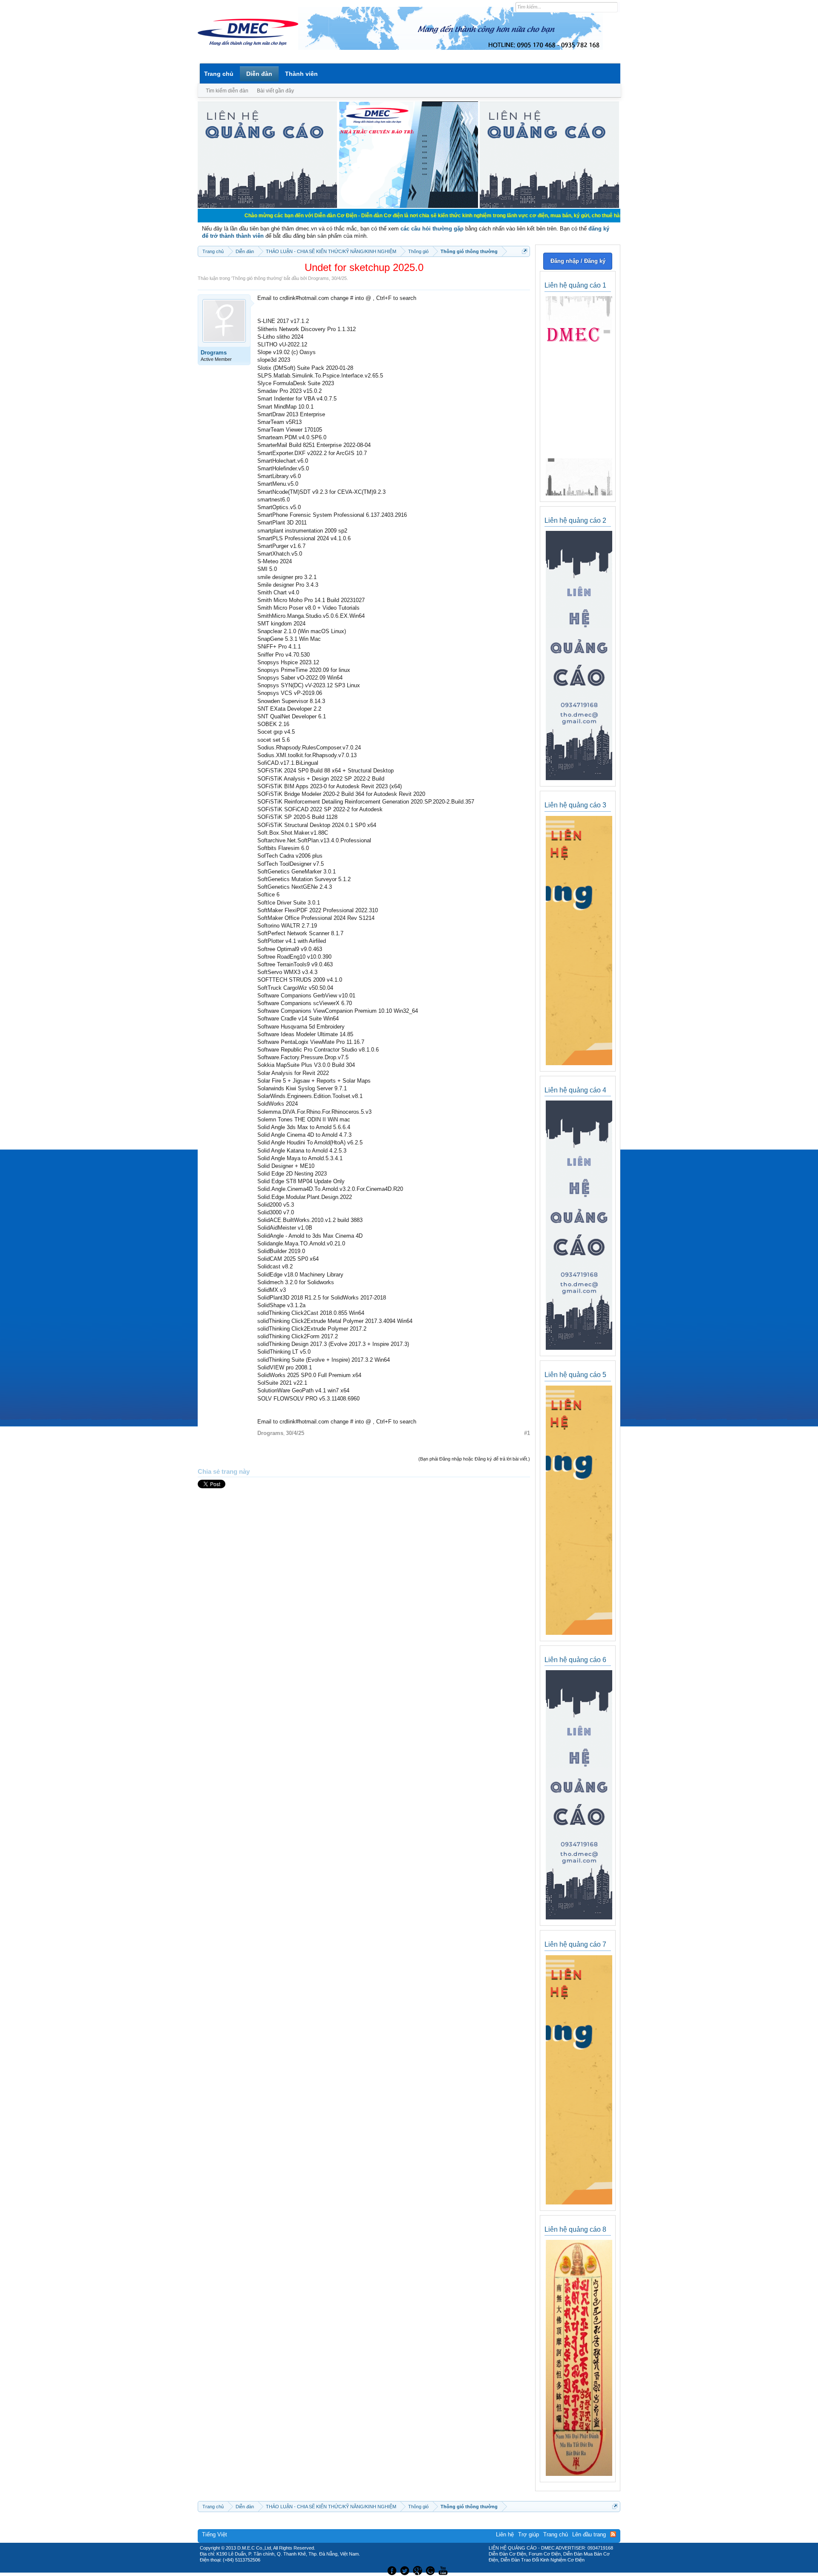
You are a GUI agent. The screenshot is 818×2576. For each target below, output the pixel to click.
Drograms (318, 278)
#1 (527, 1433)
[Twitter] (406, 2570)
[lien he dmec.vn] (267, 206)
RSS (613, 2534)
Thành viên (301, 74)
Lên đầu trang (589, 2534)
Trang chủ (219, 74)
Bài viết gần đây (275, 91)
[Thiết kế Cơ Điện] (418, 2570)
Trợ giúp (529, 2534)
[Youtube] (444, 2570)
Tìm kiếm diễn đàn (227, 91)
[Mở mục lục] (525, 251)
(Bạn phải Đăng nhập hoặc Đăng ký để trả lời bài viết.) (474, 1459)
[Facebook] (391, 2570)
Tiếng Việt (215, 2534)
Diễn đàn (259, 74)
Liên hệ (505, 2534)
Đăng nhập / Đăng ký (578, 261)
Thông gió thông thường (257, 278)
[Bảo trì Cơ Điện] (432, 2570)
